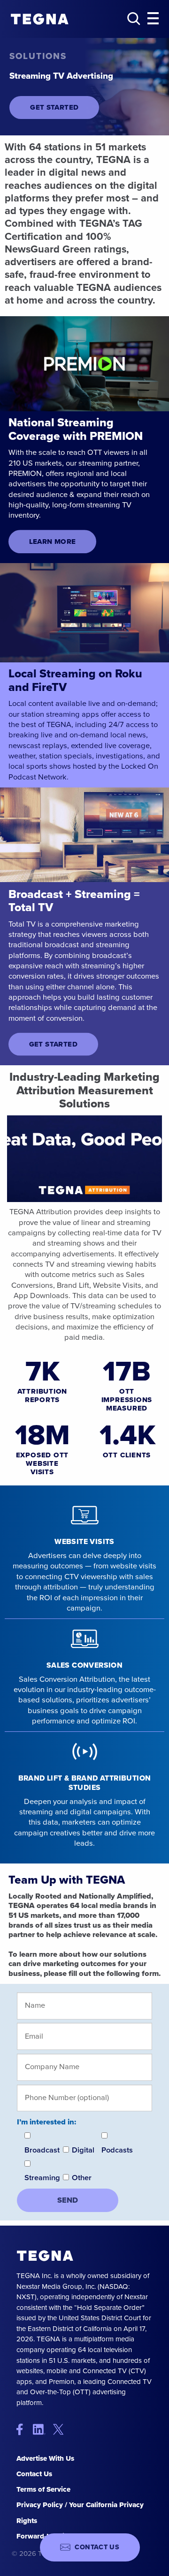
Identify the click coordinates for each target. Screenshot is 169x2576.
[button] (153, 19)
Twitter (60, 2429)
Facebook (24, 2429)
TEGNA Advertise (45, 2256)
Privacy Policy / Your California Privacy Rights (80, 2513)
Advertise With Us (45, 2458)
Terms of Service (43, 2489)
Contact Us (34, 2474)
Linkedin (42, 2429)
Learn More (53, 542)
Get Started (54, 107)
